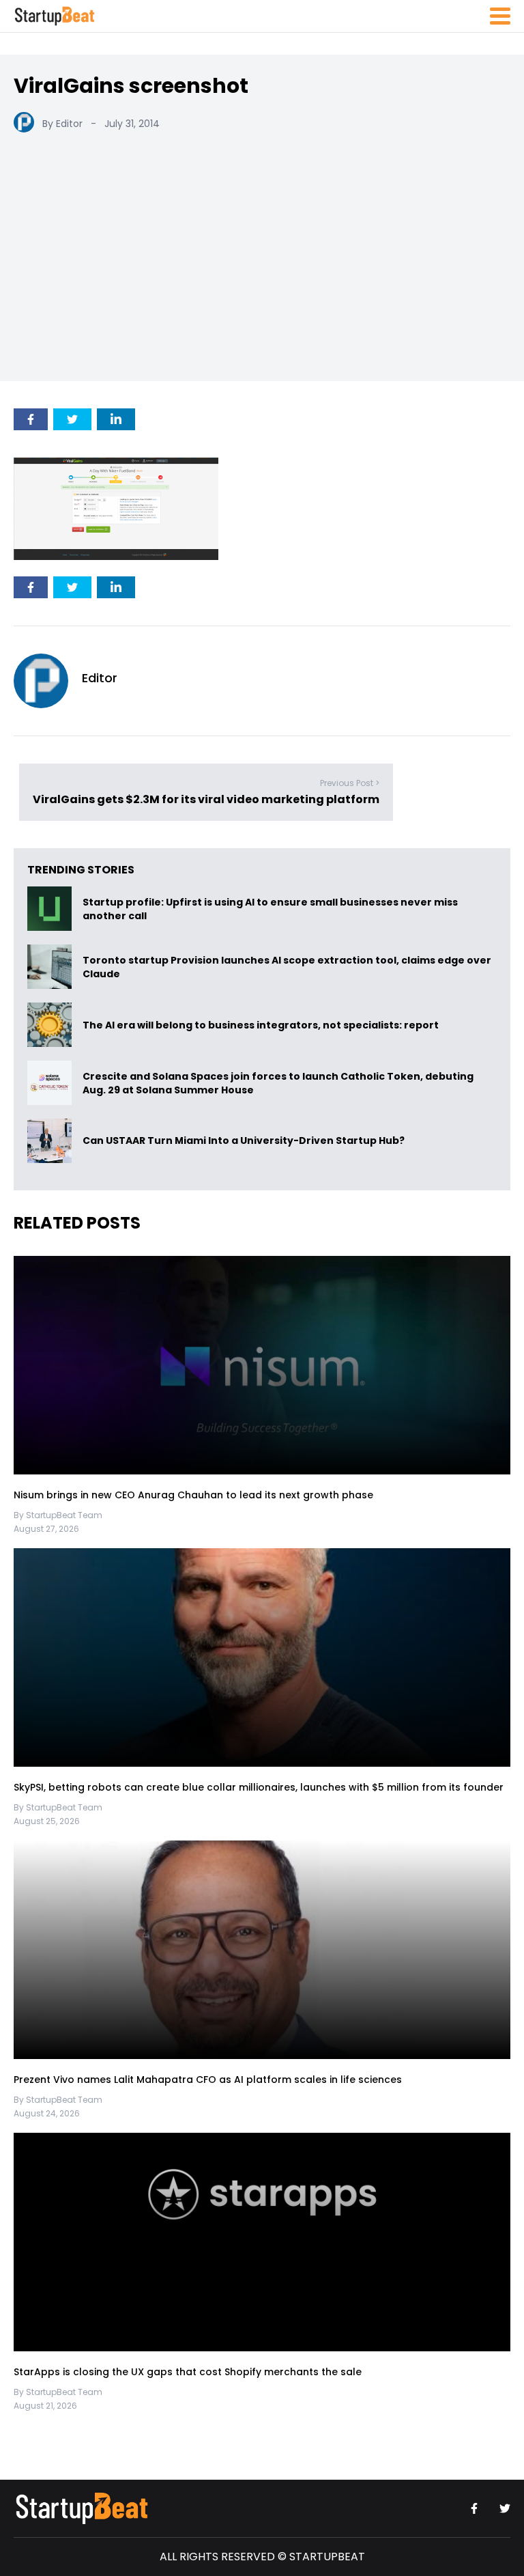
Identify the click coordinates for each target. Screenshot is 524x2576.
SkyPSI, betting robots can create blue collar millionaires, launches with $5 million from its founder (259, 1787)
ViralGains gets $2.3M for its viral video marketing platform (206, 799)
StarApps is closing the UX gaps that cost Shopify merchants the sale (189, 2372)
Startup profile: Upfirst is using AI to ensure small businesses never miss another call (270, 909)
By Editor (62, 124)
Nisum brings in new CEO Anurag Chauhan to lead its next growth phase (193, 1495)
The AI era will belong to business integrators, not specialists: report (261, 1025)
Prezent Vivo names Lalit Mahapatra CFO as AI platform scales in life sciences (208, 2080)
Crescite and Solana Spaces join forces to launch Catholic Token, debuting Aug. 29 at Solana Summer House (278, 1083)
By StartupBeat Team (58, 1515)
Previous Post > (350, 782)
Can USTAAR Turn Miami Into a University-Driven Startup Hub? (244, 1141)
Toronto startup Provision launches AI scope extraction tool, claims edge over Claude (287, 967)
